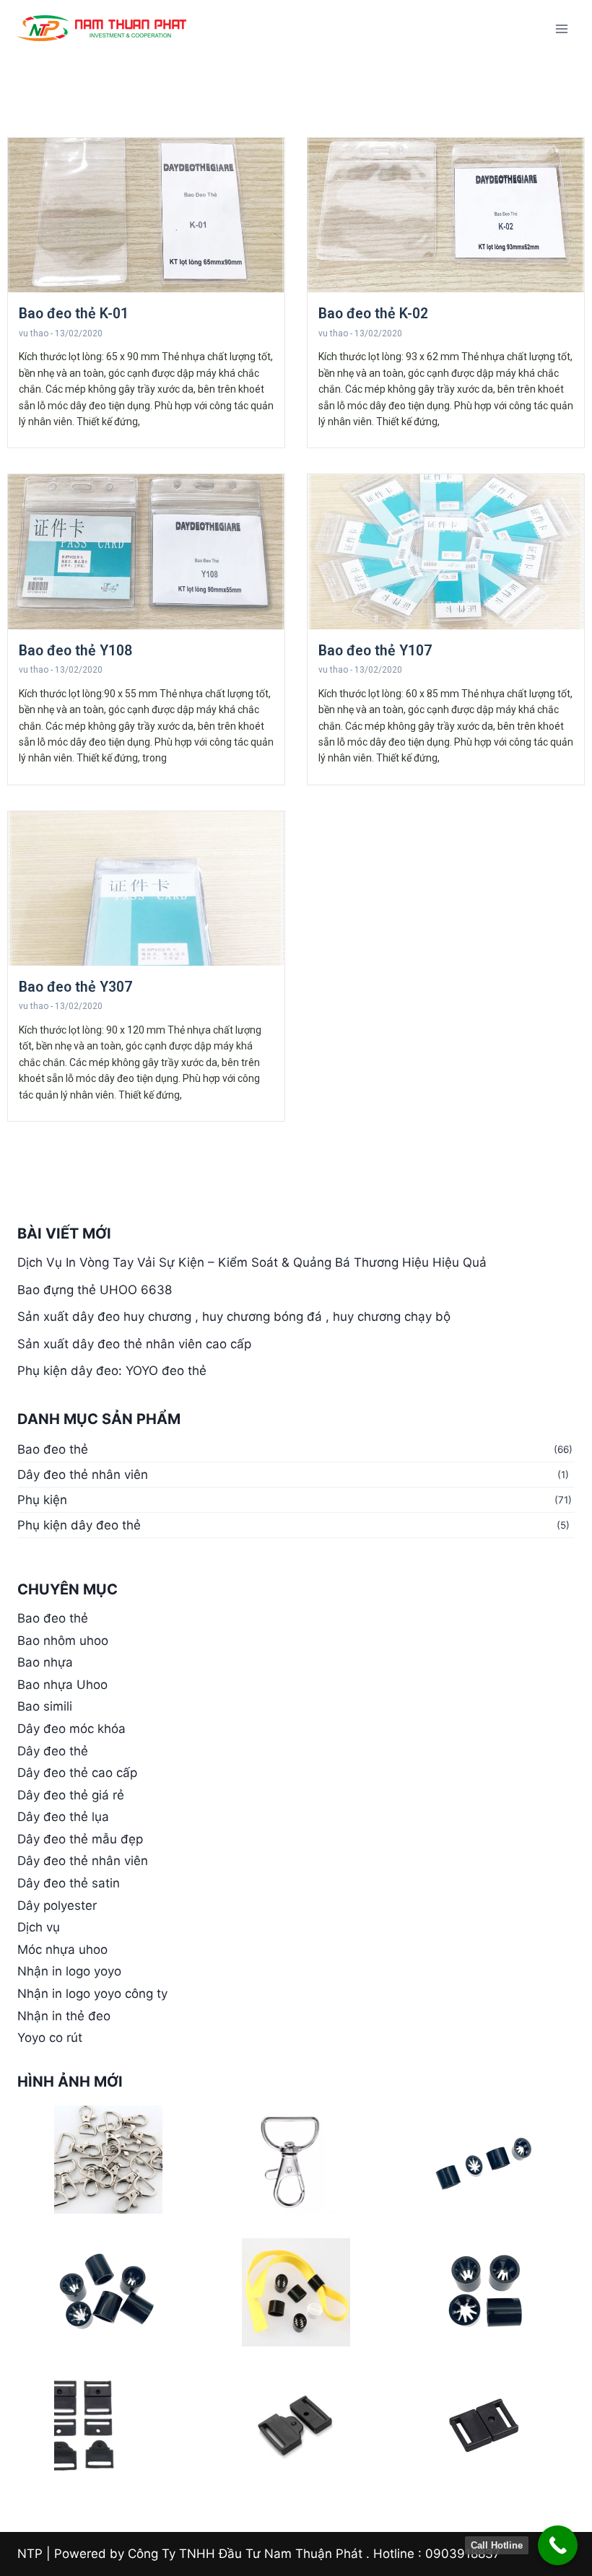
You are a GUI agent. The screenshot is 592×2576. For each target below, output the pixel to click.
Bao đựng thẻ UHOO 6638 (95, 1290)
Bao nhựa (45, 1662)
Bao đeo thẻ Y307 (75, 987)
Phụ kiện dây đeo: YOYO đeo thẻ (112, 1371)
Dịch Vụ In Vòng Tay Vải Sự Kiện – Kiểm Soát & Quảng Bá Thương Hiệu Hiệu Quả (252, 1262)
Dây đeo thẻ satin (69, 1883)
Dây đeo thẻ (53, 1751)
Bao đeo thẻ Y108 (75, 651)
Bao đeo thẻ (53, 1449)
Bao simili (45, 1706)
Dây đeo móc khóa (71, 1729)
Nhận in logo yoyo (69, 1971)
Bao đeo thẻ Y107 (375, 651)
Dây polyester (57, 1905)
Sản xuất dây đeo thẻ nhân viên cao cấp (134, 1344)
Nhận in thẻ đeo (64, 2016)
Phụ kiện (42, 1500)
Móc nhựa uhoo (62, 1950)
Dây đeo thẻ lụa (63, 1817)
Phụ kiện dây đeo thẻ (79, 1525)
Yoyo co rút (50, 2038)
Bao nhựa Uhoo (62, 1685)
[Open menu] (561, 29)
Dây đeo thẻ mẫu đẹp (80, 1839)
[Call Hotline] (558, 2545)
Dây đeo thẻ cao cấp (77, 1773)
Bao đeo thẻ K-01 (74, 314)
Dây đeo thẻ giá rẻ (71, 1795)
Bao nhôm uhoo (63, 1641)
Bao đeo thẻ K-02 (373, 314)
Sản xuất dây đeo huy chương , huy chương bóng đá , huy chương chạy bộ (234, 1317)
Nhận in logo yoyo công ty (92, 1994)
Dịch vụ (39, 1927)
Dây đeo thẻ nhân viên (83, 1475)
